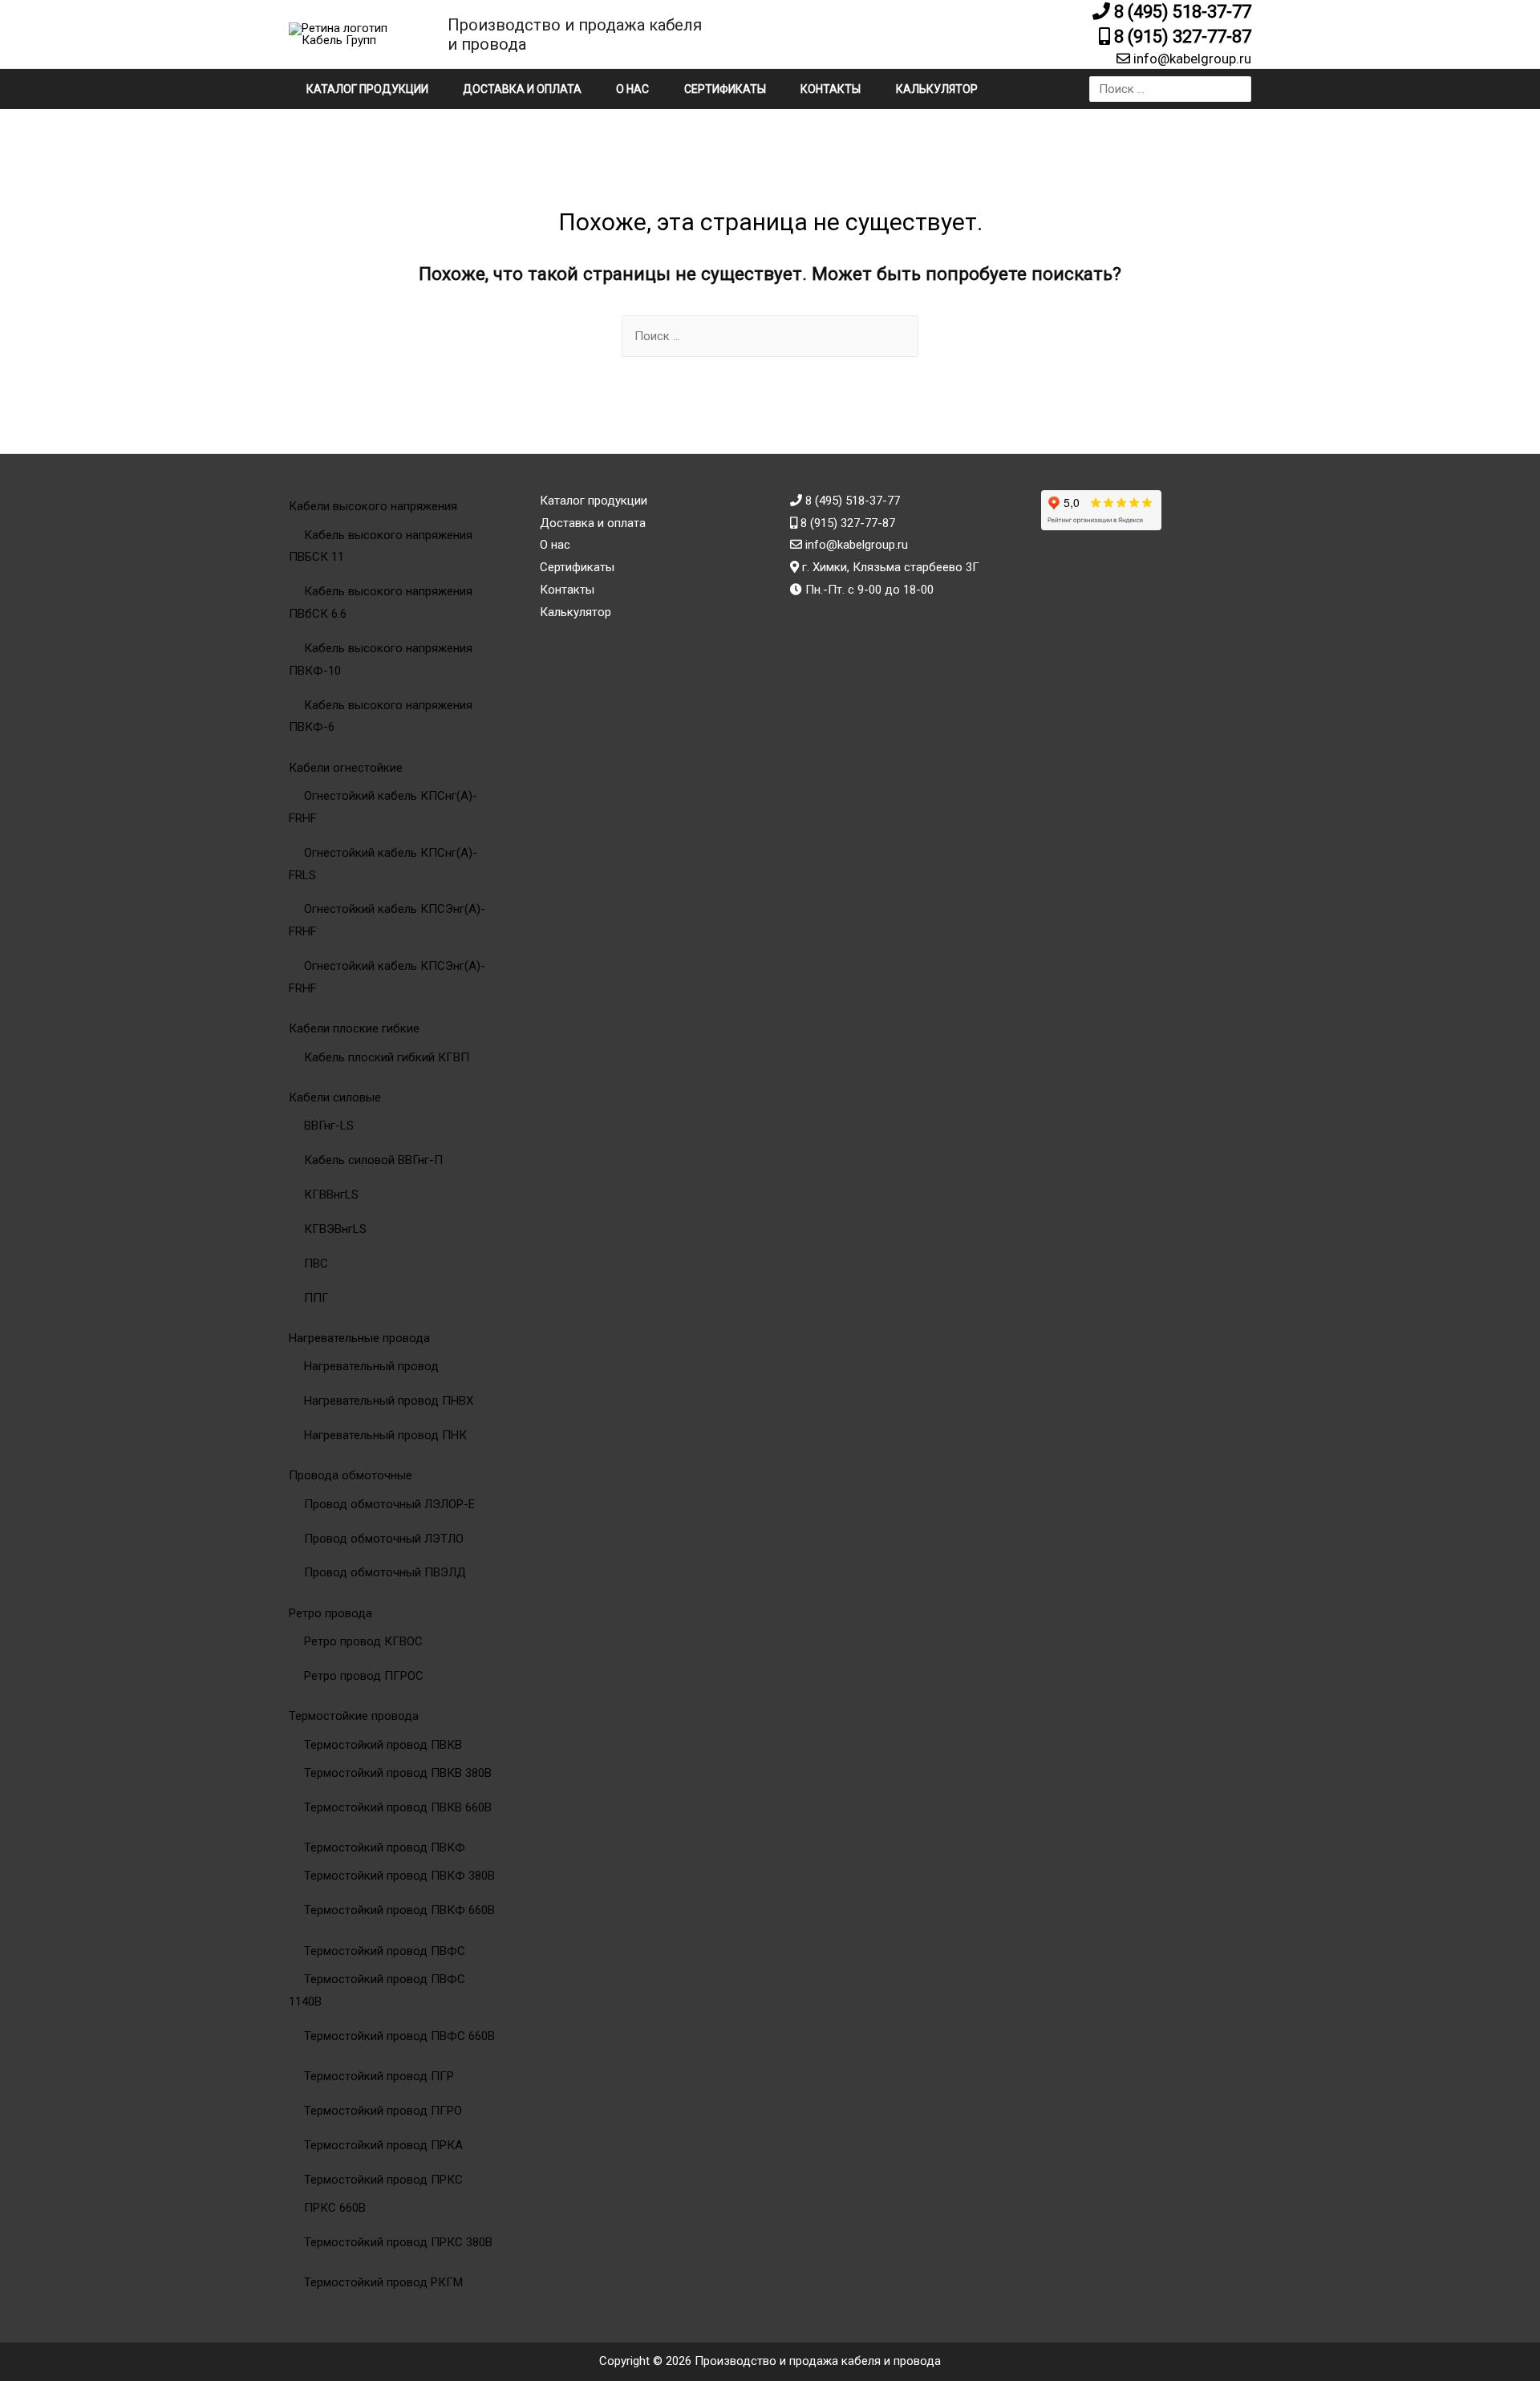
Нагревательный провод (371, 1366)
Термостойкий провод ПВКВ (383, 1745)
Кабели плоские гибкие (354, 1028)
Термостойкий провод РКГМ (383, 2282)
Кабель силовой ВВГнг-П (373, 1160)
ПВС (316, 1264)
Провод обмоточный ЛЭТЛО (384, 1539)
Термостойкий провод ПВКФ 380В (399, 1876)
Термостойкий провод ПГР (379, 2076)
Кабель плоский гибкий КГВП (387, 1057)
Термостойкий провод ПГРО (383, 2111)
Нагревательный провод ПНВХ (389, 1401)
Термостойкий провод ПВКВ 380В (398, 1773)
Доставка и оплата (522, 89)
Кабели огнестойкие (346, 768)
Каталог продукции (367, 89)
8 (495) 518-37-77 (1181, 12)
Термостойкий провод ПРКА (383, 2145)
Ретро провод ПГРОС (364, 1676)
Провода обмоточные (351, 1475)
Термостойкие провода (354, 1716)
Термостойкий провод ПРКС (383, 2180)
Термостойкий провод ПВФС (385, 1951)
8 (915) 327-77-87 (1181, 37)
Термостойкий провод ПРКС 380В (398, 2242)
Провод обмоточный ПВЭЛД (385, 1572)
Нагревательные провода (359, 1338)
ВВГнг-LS (329, 1126)
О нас (632, 89)
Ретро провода (330, 1613)
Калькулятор (937, 89)
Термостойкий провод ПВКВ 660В (398, 1807)
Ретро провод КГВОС (363, 1641)
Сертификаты (725, 89)
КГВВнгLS (331, 1195)
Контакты (831, 89)
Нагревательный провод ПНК (385, 1435)
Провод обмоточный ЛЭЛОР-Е (389, 1504)
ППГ (316, 1298)
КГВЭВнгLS (335, 1229)
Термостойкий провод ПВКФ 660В (399, 1910)
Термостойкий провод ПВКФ (385, 1848)
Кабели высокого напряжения (373, 506)
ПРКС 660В (335, 2208)
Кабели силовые (335, 1097)
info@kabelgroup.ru (1191, 59)
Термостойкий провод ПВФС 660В (399, 2036)
